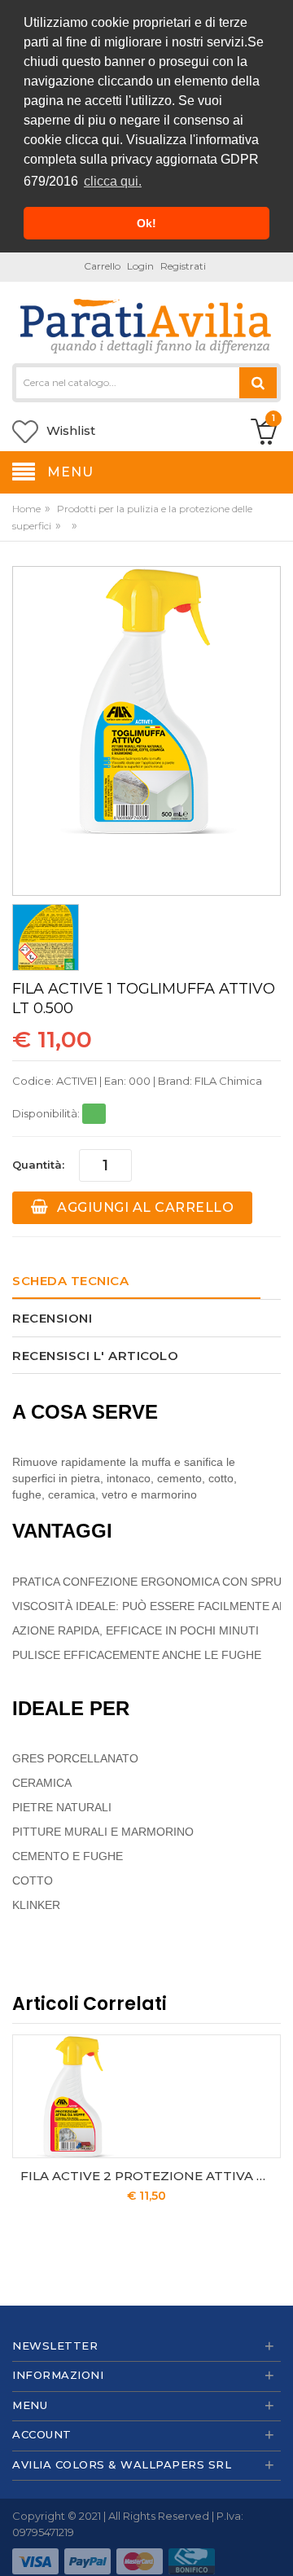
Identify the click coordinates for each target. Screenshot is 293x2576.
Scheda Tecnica (70, 1281)
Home (26, 509)
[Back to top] (276, 2547)
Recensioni (52, 1318)
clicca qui (92, 140)
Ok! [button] (146, 223)
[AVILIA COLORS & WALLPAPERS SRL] (146, 324)
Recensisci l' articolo (95, 1356)
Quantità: (38, 1165)
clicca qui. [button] (113, 181)
